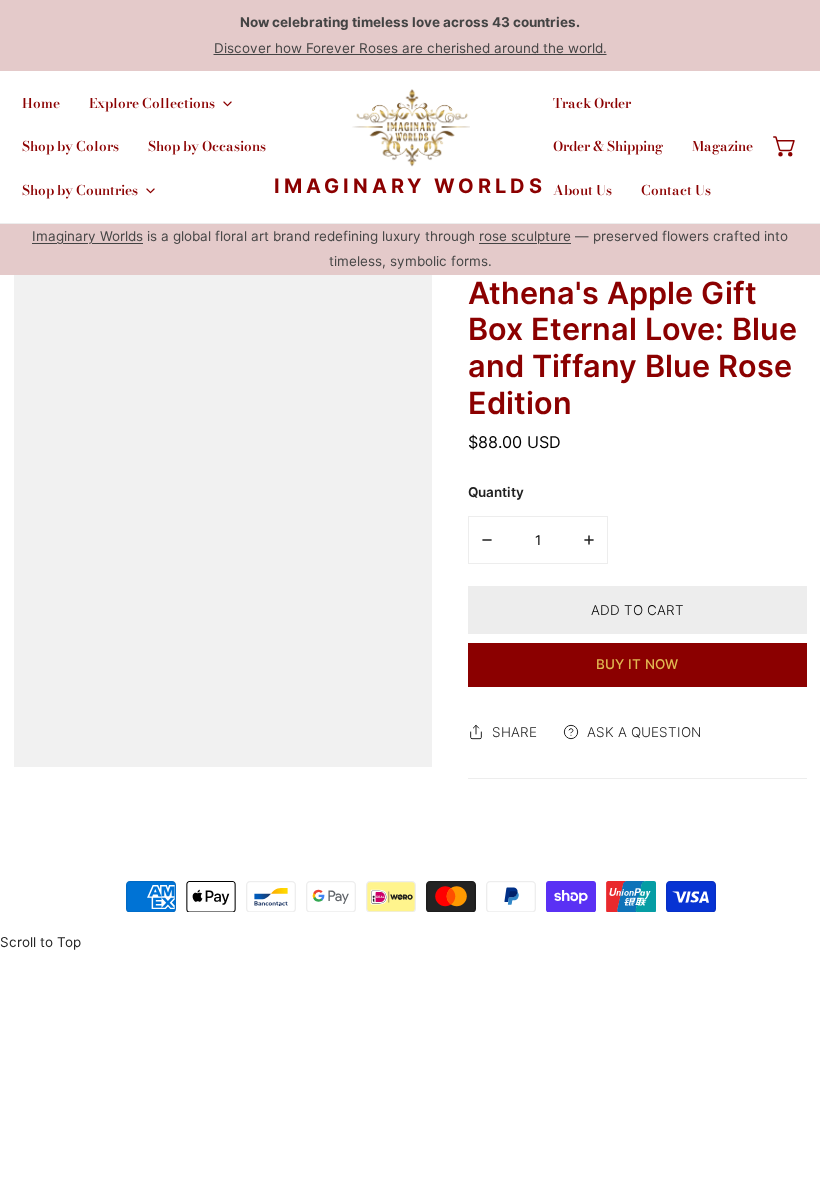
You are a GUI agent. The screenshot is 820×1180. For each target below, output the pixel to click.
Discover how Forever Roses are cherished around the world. (410, 48)
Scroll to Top (40, 942)
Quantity (496, 492)
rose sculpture (525, 236)
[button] (785, 147)
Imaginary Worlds (87, 236)
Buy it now (637, 664)
